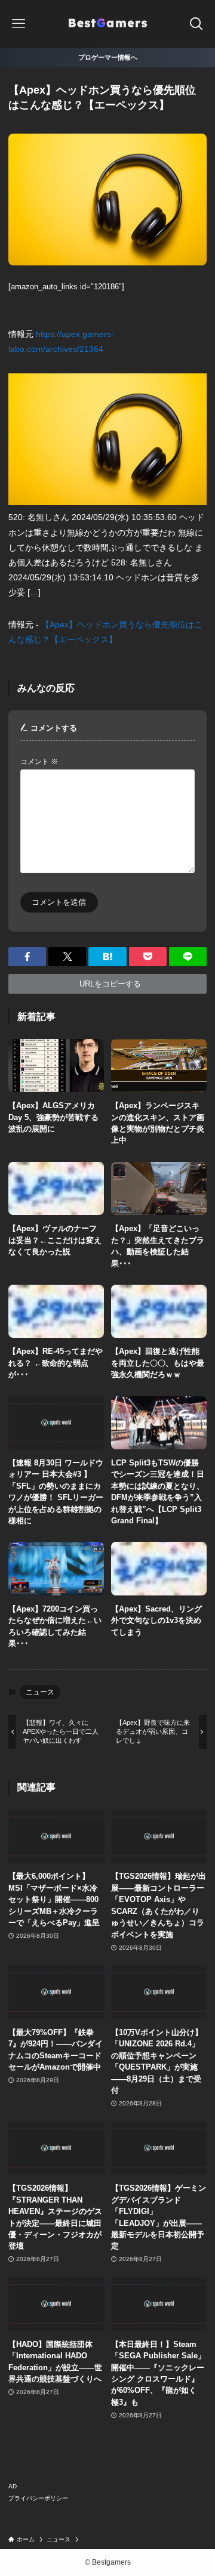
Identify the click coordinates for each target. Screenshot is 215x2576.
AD (13, 2486)
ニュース (40, 1692)
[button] (27, 957)
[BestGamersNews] (107, 24)
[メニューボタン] (19, 24)
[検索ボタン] (196, 24)
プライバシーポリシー (38, 2498)
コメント (39, 761)
